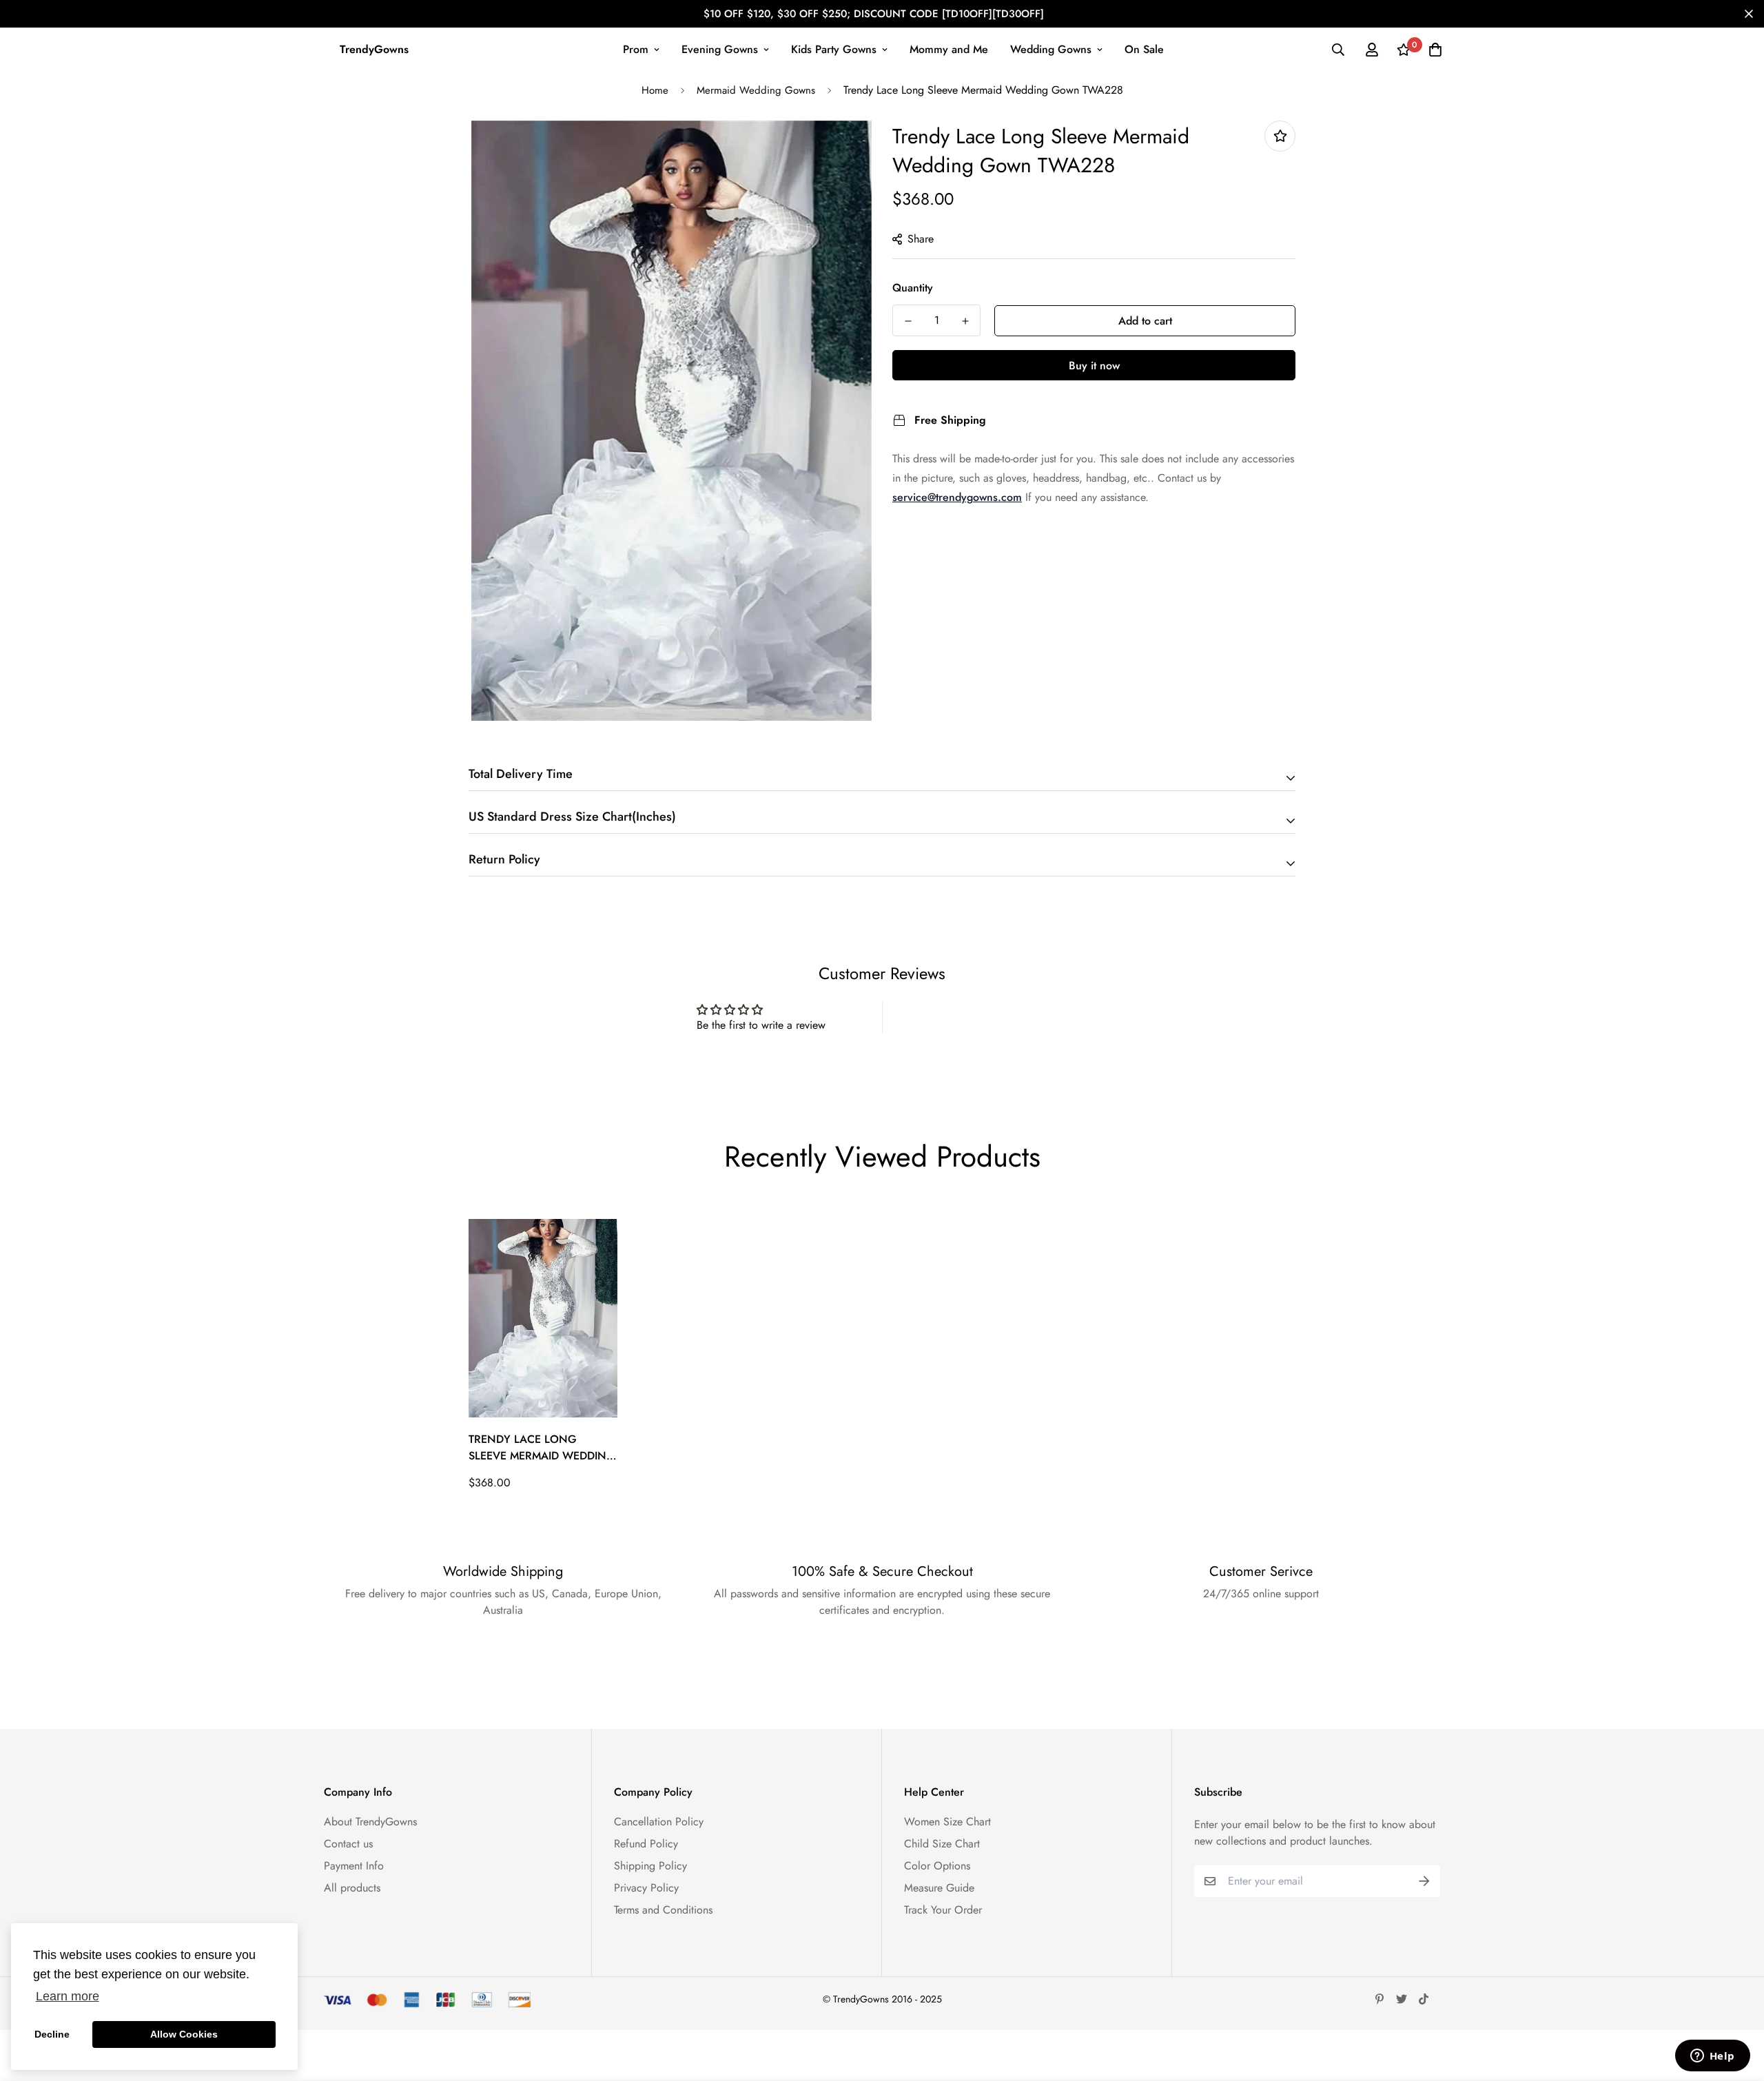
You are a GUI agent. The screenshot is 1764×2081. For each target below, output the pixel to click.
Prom (636, 49)
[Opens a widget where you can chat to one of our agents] (1712, 2057)
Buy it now (1094, 366)
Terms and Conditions (663, 1910)
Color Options (937, 1866)
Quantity (913, 288)
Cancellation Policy (659, 1822)
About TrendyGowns (370, 1822)
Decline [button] (52, 2034)
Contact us (348, 1844)
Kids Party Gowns (834, 49)
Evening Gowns (720, 49)
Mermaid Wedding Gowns (756, 90)
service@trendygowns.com (957, 497)
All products (352, 1888)
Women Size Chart (947, 1822)
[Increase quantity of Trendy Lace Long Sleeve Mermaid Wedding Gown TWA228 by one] (965, 321)
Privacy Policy (646, 1888)
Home (655, 90)
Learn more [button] (68, 1996)
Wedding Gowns (1051, 49)
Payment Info (354, 1866)
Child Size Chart (942, 1844)
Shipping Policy (650, 1866)
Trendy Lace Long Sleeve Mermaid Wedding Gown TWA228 (542, 1448)
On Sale (1144, 49)
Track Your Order (943, 1910)
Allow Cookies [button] (184, 2034)
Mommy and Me (949, 49)
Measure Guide (939, 1888)
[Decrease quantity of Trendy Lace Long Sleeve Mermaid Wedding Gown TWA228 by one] (908, 321)
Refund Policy (646, 1844)
